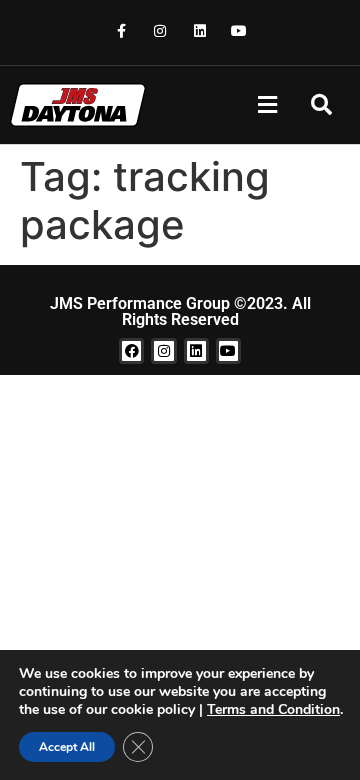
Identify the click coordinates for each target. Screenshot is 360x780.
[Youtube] (238, 30)
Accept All (67, 747)
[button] (267, 105)
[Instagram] (160, 30)
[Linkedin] (199, 30)
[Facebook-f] (121, 30)
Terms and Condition (273, 709)
